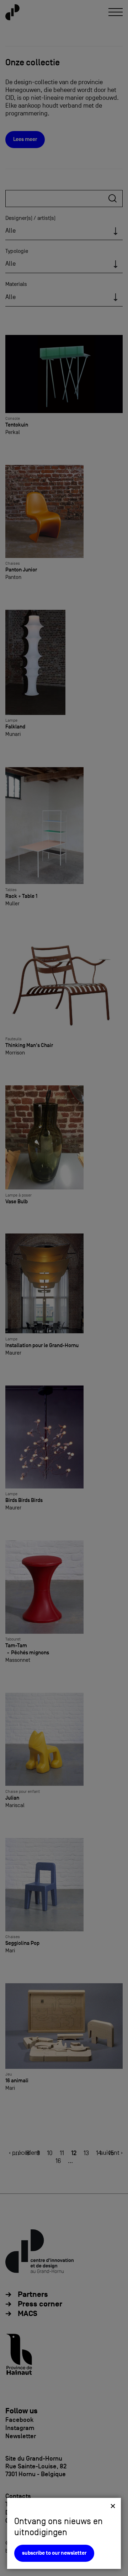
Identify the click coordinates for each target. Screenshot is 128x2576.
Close (113, 2506)
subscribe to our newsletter (54, 2553)
